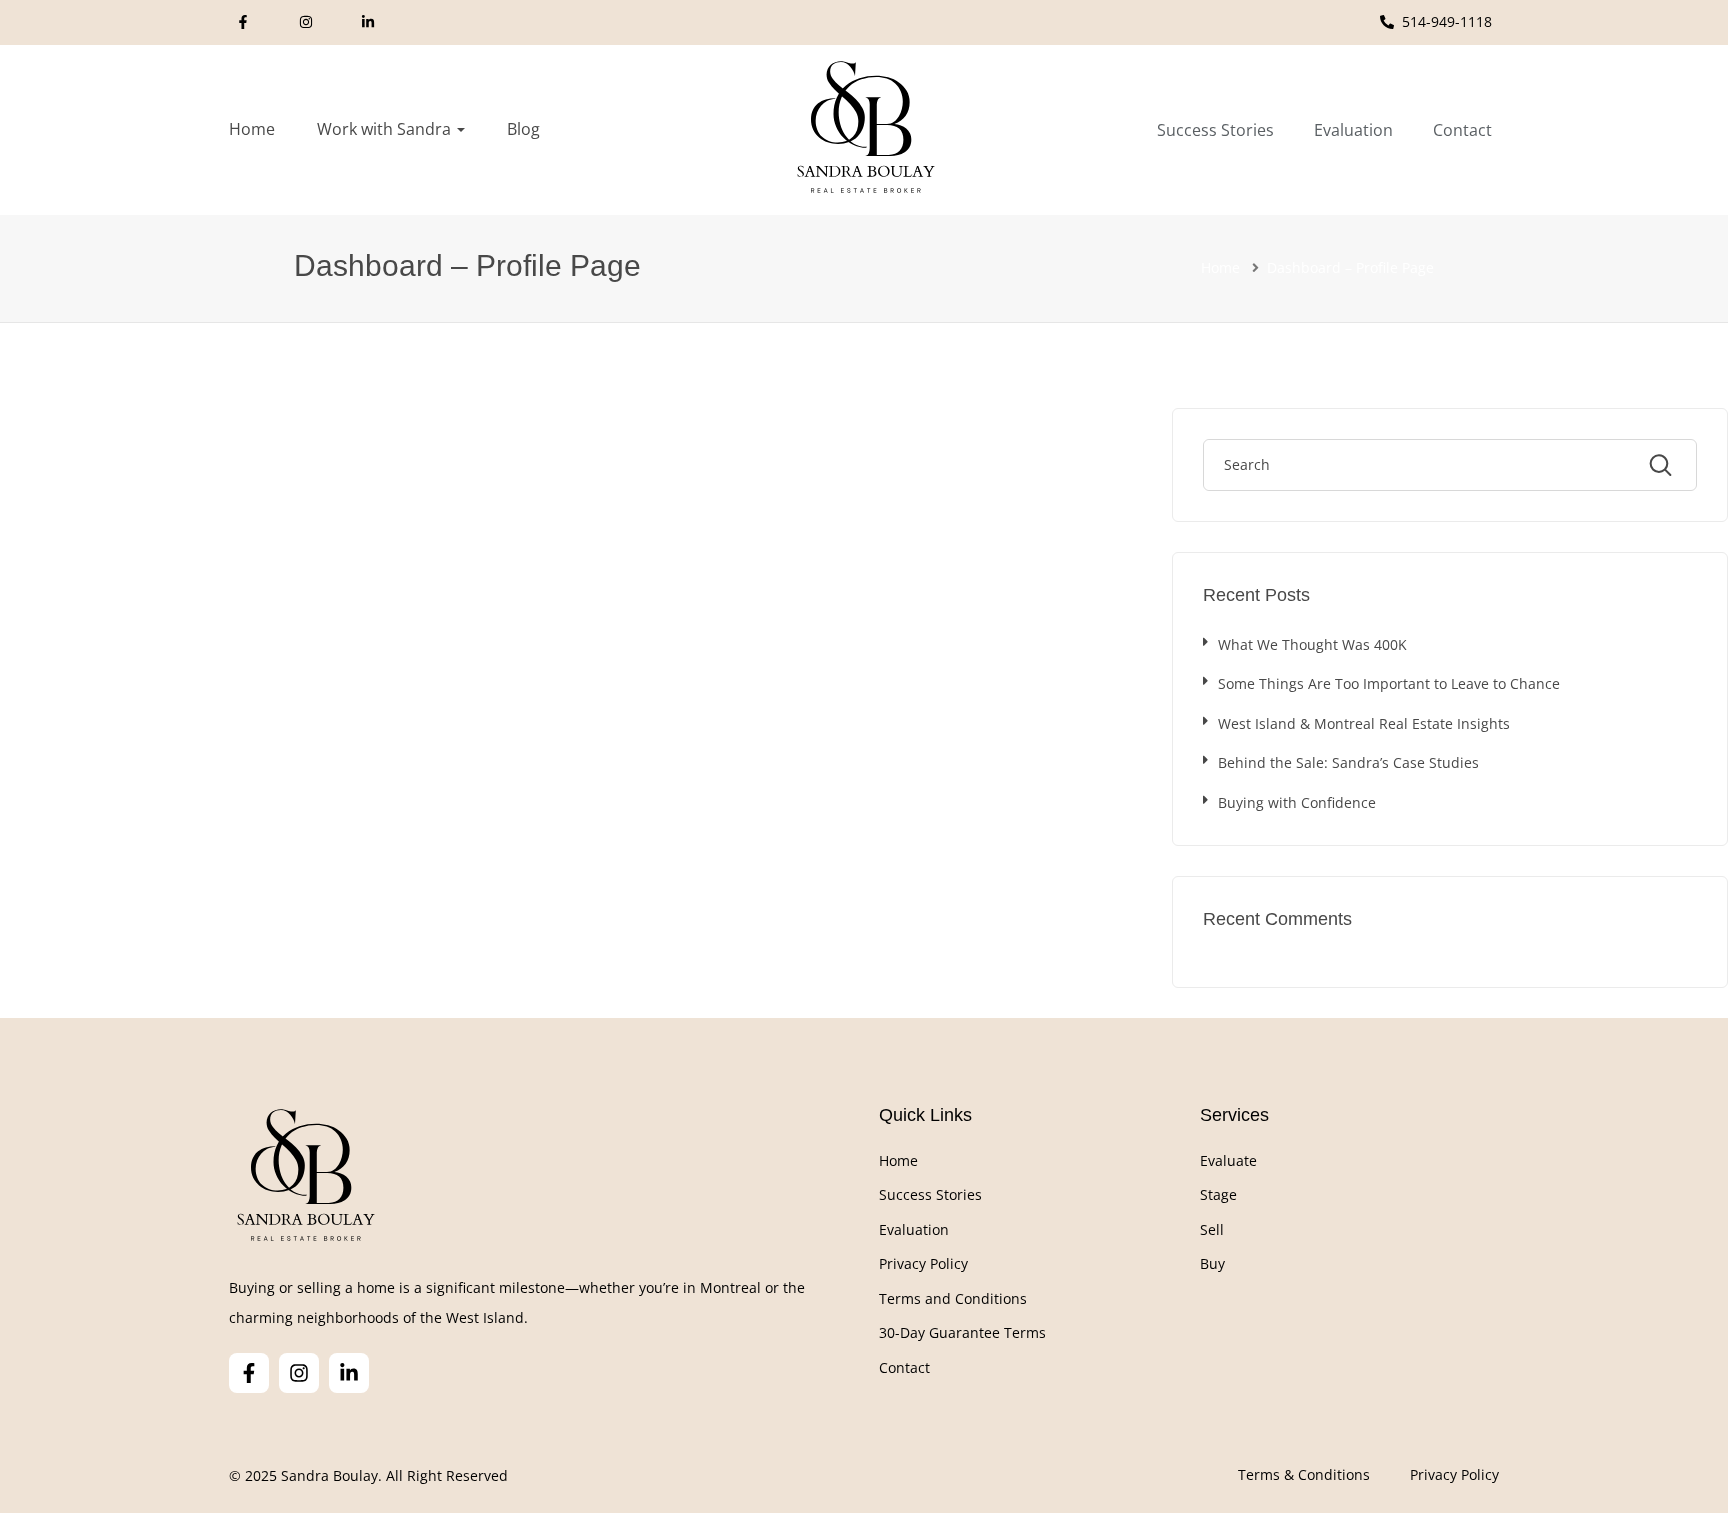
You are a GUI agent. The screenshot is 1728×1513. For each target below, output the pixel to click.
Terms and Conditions (953, 1298)
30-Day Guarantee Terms (962, 1332)
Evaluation (914, 1229)
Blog (523, 129)
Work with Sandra (386, 129)
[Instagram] (299, 1373)
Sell (1212, 1229)
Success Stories (930, 1194)
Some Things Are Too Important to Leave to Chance (1389, 683)
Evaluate (1228, 1160)
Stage (1218, 1194)
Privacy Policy (923, 1263)
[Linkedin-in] (349, 1373)
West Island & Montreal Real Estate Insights (1364, 723)
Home (252, 129)
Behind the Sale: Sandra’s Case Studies (1348, 762)
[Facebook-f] (249, 1373)
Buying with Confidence (1297, 802)
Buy (1212, 1263)
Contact (904, 1367)
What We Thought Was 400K (1312, 644)
